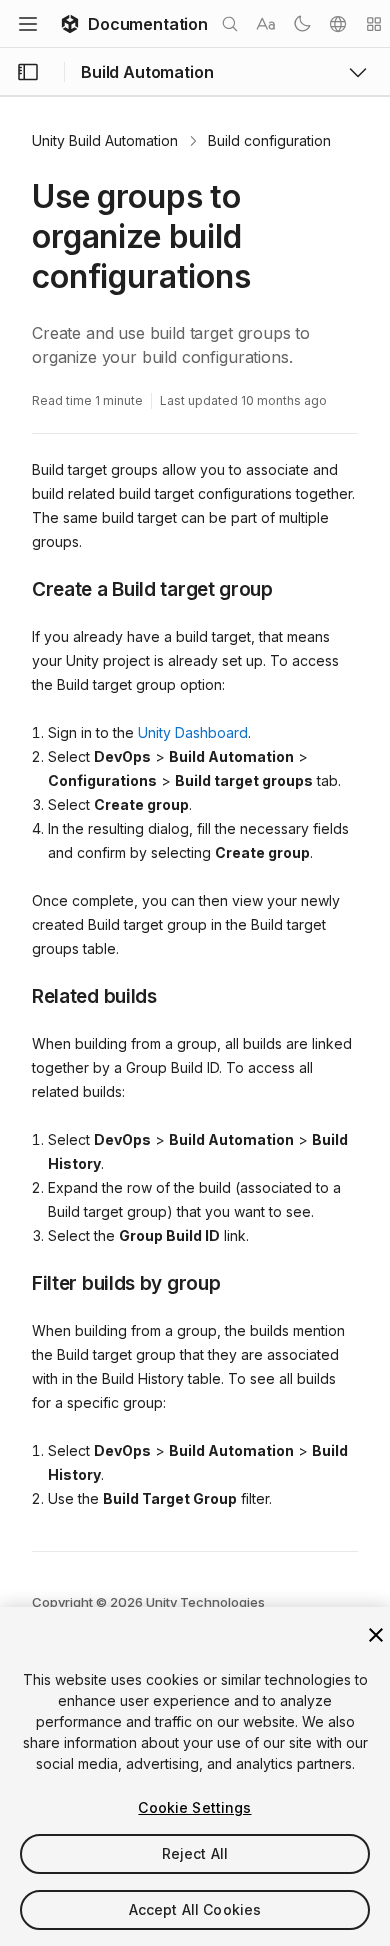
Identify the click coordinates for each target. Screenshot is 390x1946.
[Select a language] (338, 24)
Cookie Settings (194, 1807)
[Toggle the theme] (302, 24)
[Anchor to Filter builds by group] (17, 1282)
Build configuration (269, 140)
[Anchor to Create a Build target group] (17, 588)
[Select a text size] (266, 24)
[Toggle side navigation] (28, 72)
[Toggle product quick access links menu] (358, 72)
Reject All (195, 1853)
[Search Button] (230, 24)
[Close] (376, 1635)
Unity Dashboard (193, 732)
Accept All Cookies (195, 1909)
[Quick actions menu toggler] (374, 24)
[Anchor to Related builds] (17, 995)
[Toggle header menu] (28, 24)
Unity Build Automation (105, 140)
